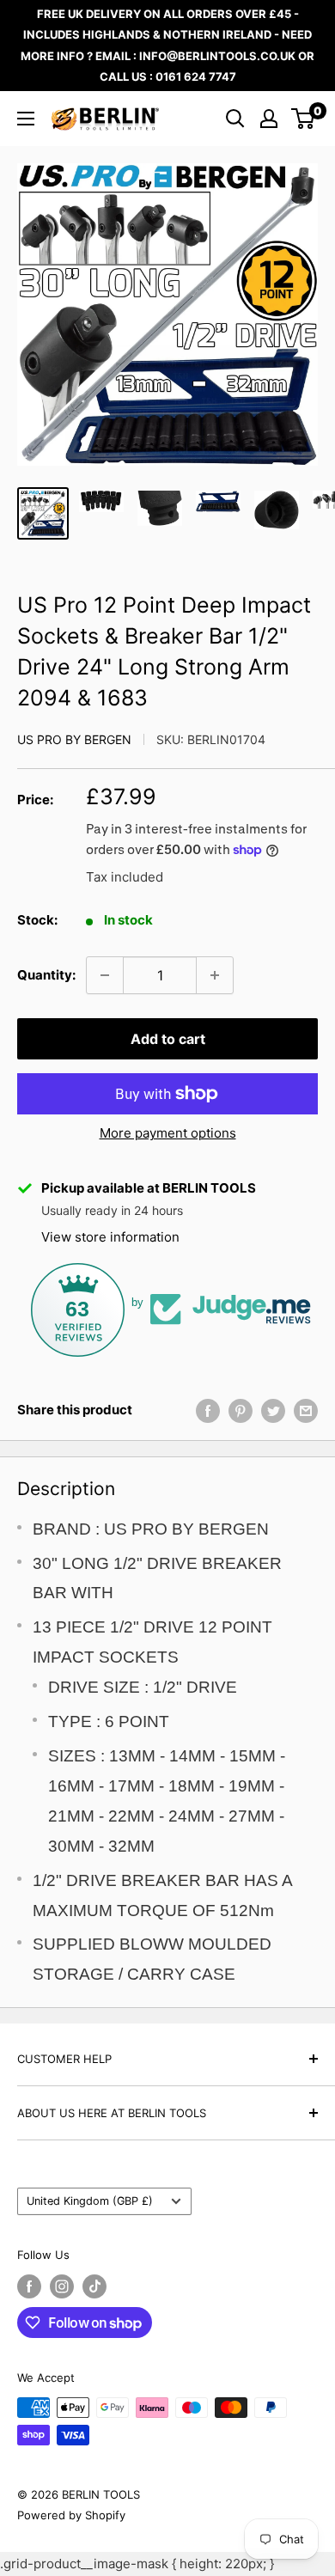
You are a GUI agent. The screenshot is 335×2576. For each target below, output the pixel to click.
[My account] (269, 119)
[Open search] (235, 119)
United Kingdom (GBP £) (90, 2201)
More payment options (168, 1133)
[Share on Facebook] (208, 1410)
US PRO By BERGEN (74, 739)
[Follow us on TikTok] (94, 2286)
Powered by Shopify (71, 2515)
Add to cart (168, 1039)
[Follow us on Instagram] (62, 2286)
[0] (304, 119)
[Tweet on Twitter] (273, 1410)
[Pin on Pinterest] (241, 1410)
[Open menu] (26, 119)
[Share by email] (306, 1410)
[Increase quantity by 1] (215, 975)
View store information (110, 1237)
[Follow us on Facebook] (29, 2286)
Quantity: (46, 975)
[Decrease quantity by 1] (105, 975)
